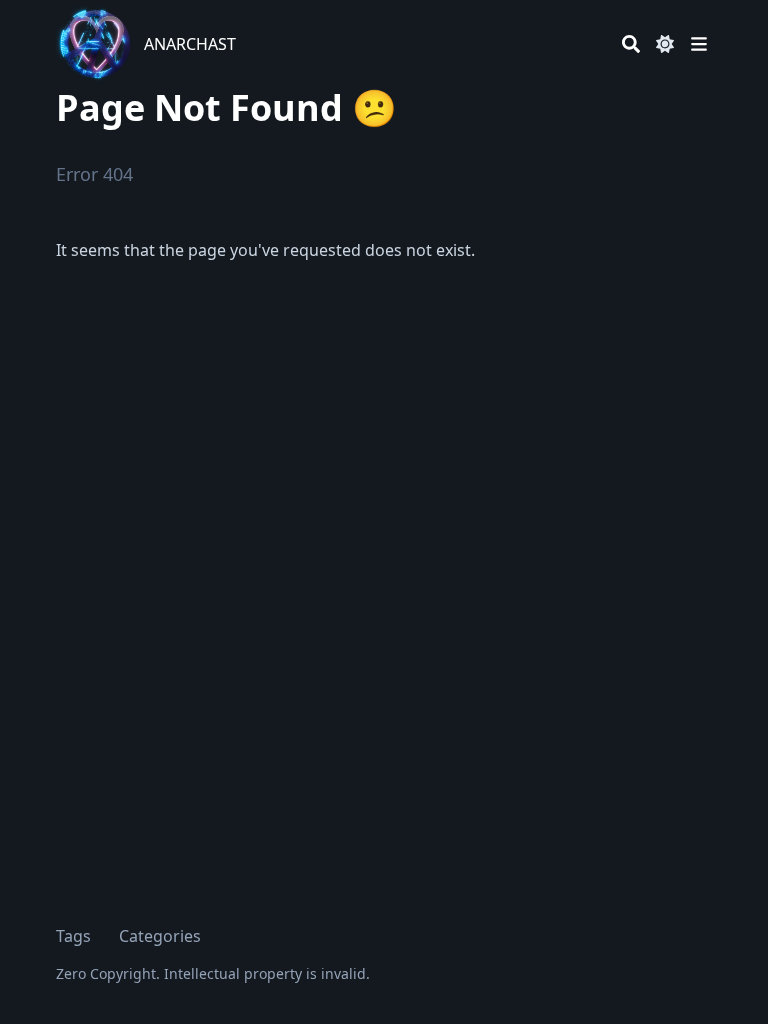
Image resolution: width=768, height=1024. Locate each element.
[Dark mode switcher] (665, 44)
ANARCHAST (190, 44)
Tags (73, 936)
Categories (160, 936)
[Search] (631, 44)
